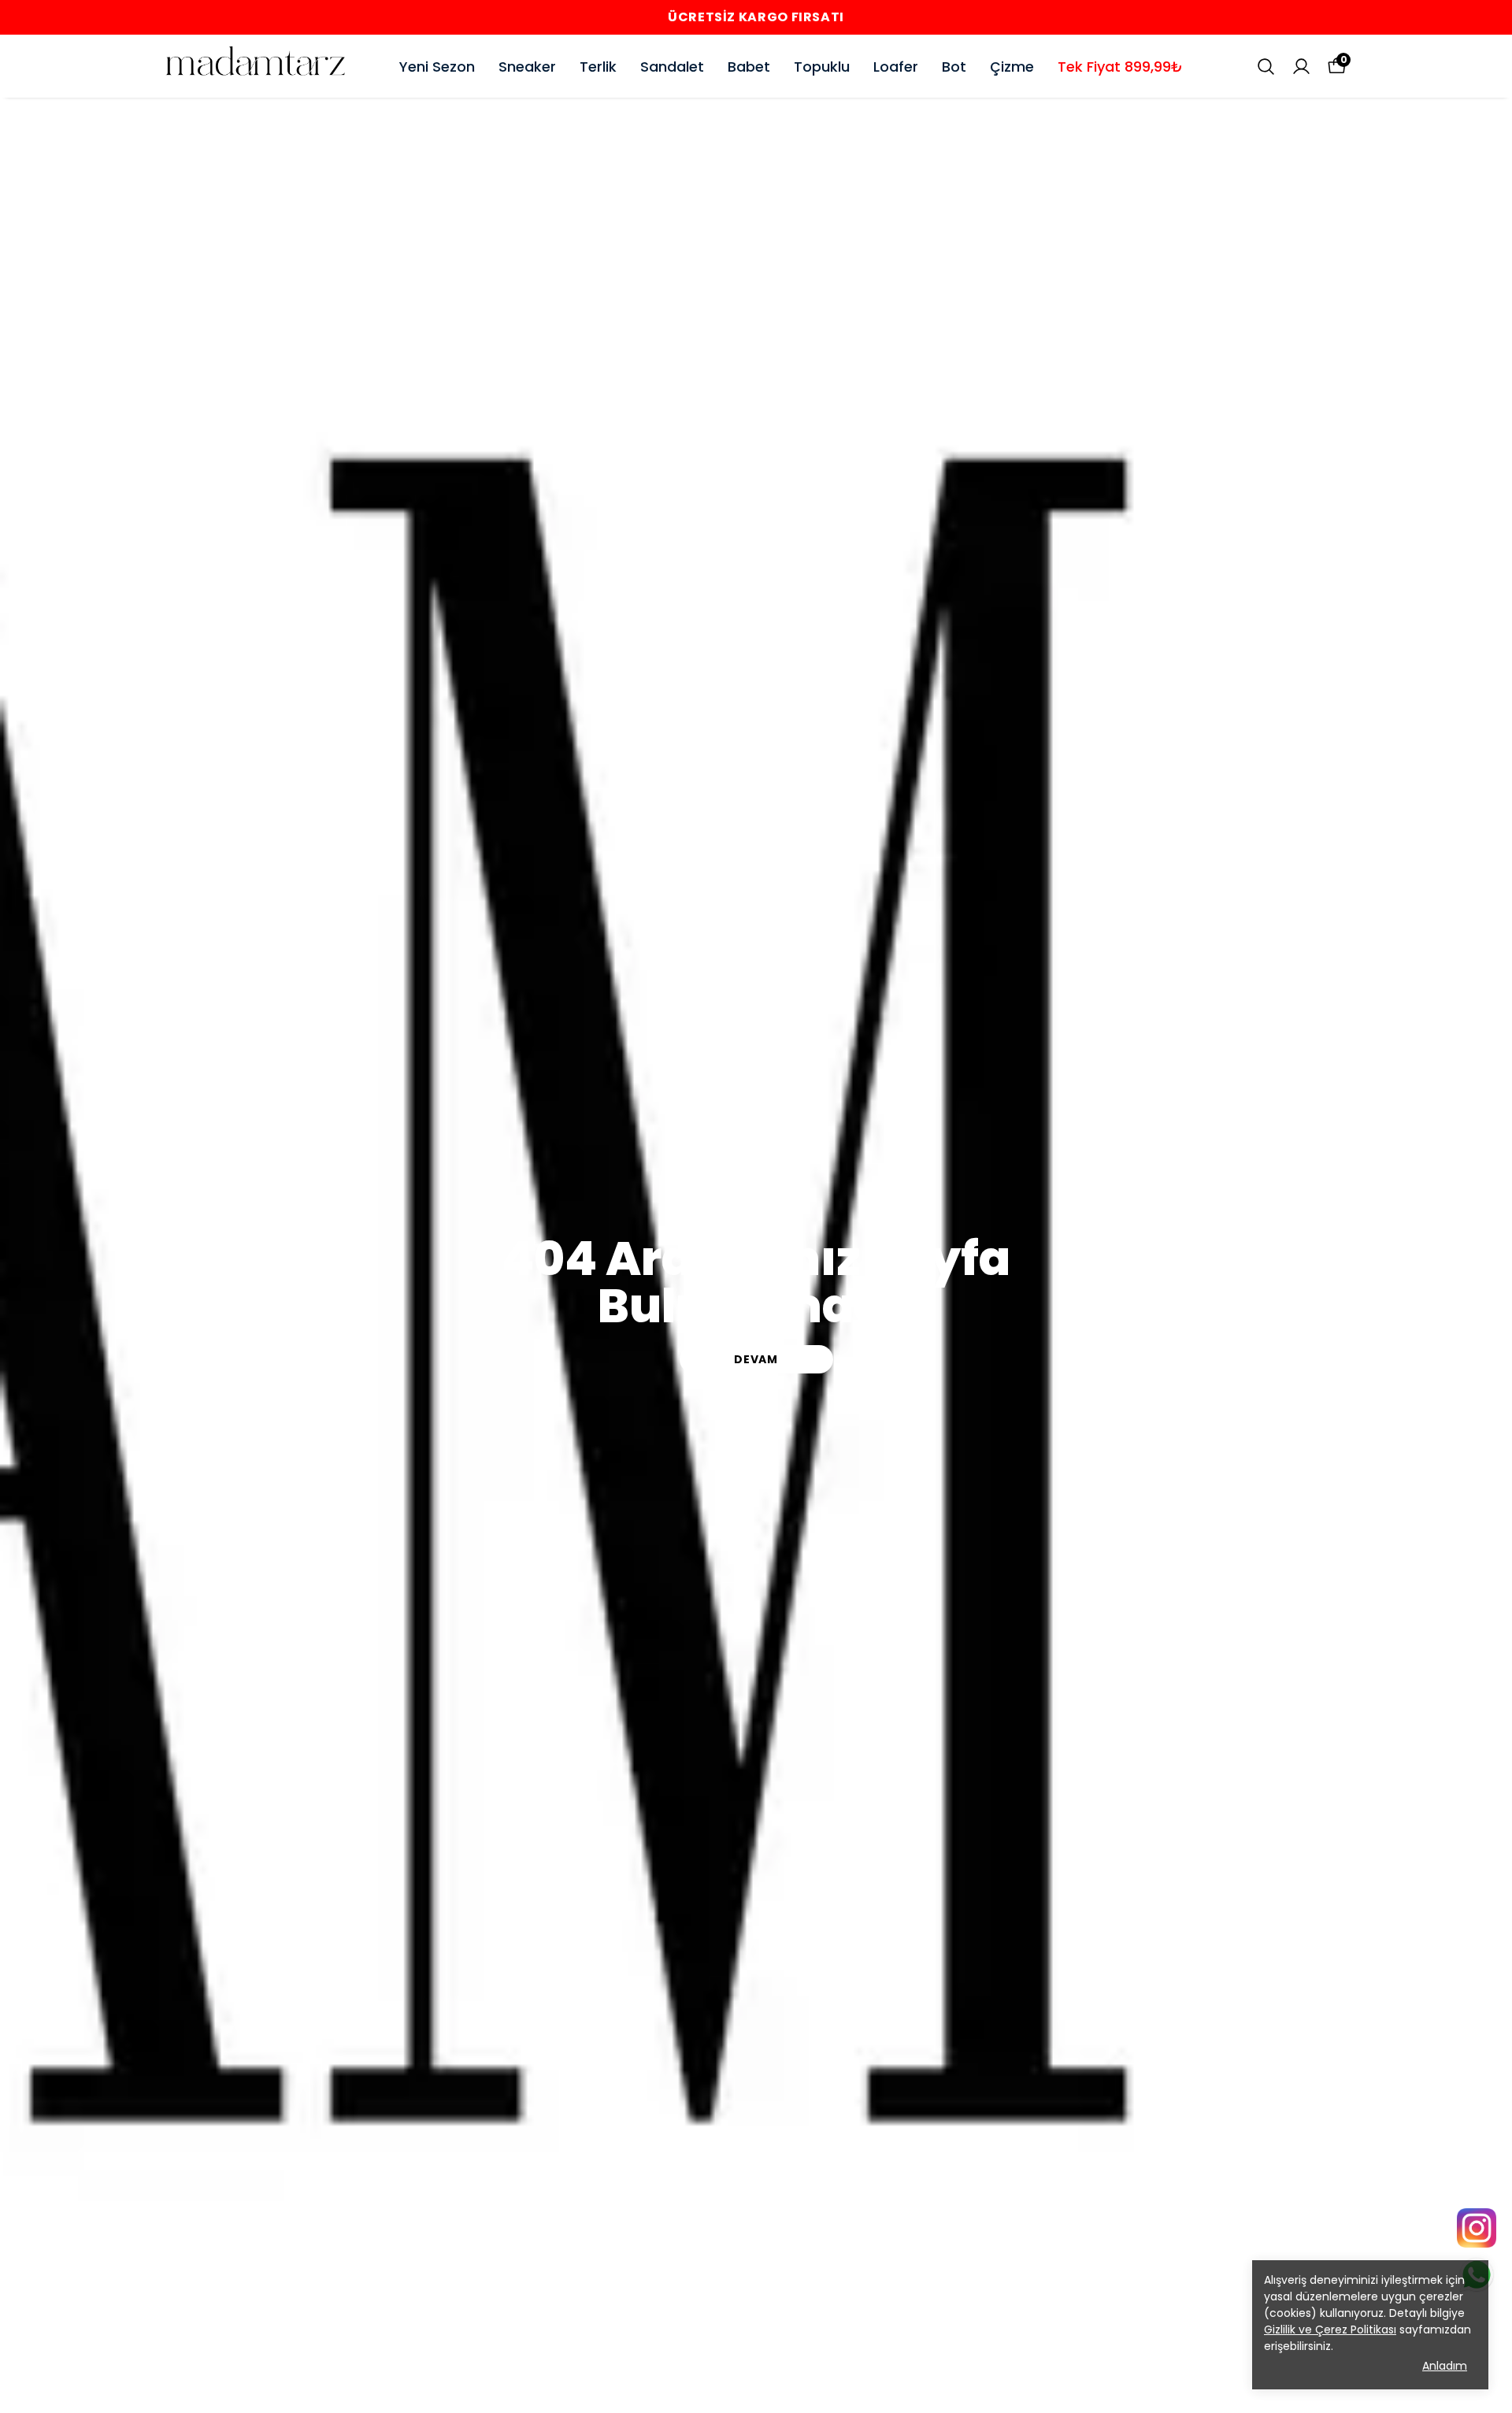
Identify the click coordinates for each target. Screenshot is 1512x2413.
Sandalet (672, 67)
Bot (954, 67)
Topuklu (822, 67)
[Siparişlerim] (1301, 67)
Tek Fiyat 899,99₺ (1120, 67)
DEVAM (756, 1359)
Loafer (896, 67)
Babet (749, 67)
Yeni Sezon (437, 67)
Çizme (1012, 67)
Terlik (598, 67)
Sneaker (527, 67)
